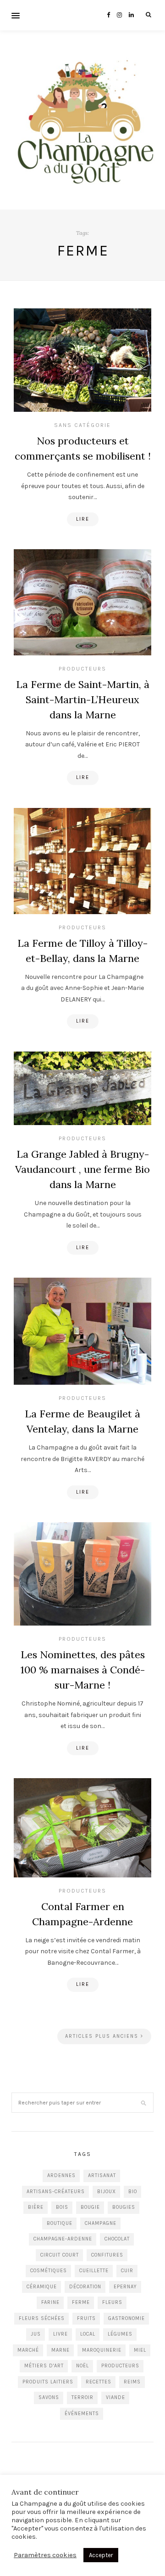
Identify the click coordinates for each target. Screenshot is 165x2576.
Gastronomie (126, 2318)
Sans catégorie (82, 425)
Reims (132, 2382)
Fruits (86, 2318)
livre (60, 2334)
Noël (82, 2366)
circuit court (60, 2255)
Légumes (120, 2334)
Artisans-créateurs (56, 2192)
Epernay (125, 2287)
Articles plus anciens (103, 2036)
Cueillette (94, 2271)
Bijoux (107, 2192)
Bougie (90, 2207)
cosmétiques (49, 2271)
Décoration (85, 2287)
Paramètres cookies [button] (45, 2555)
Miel (140, 2350)
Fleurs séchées (42, 2318)
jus (36, 2334)
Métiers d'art (44, 2366)
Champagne (101, 2223)
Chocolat (117, 2239)
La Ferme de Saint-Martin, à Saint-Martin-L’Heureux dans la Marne (83, 699)
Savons (49, 2397)
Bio (133, 2192)
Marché (28, 2350)
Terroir (82, 2397)
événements (82, 2414)
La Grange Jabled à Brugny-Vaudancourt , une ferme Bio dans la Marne (82, 1169)
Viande (115, 2397)
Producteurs (82, 669)
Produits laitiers (48, 2382)
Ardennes (61, 2175)
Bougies (124, 2207)
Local (88, 2334)
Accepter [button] (101, 2555)
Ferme (81, 2302)
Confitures (107, 2255)
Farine (50, 2302)
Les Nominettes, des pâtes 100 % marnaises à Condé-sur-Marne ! (83, 1670)
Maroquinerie (102, 2350)
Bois (62, 2207)
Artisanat (102, 2175)
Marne (60, 2350)
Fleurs (112, 2302)
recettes (99, 2382)
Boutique (60, 2223)
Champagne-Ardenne (63, 2239)
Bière (36, 2207)
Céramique (42, 2287)
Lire (83, 519)
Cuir (127, 2271)
